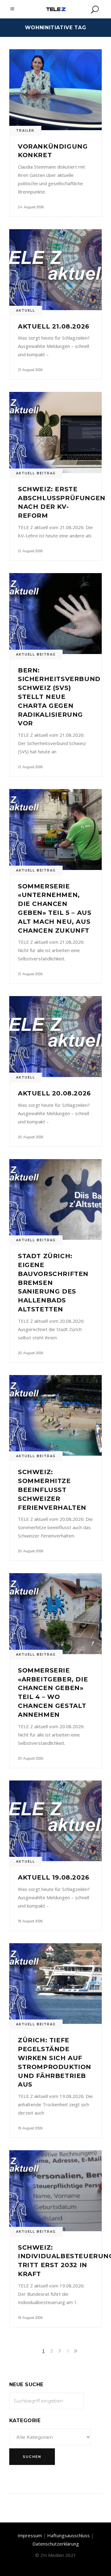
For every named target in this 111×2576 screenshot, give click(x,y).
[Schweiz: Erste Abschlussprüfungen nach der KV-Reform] (55, 432)
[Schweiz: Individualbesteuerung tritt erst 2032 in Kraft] (55, 2191)
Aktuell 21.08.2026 (54, 326)
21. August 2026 (30, 370)
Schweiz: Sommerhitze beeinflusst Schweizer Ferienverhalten (52, 1490)
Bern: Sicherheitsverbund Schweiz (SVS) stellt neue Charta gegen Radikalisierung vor (59, 697)
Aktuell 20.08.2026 (54, 1093)
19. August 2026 (30, 1921)
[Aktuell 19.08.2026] (55, 1821)
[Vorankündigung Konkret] (55, 90)
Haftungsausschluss (68, 2535)
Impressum (30, 2535)
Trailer (25, 131)
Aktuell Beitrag (36, 473)
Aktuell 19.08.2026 (54, 1877)
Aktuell (26, 311)
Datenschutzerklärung (56, 2544)
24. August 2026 (31, 207)
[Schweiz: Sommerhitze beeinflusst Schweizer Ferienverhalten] (55, 1416)
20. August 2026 (31, 1137)
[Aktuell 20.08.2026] (55, 1037)
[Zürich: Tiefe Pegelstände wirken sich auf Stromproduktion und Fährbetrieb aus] (55, 1984)
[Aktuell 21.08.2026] (55, 270)
